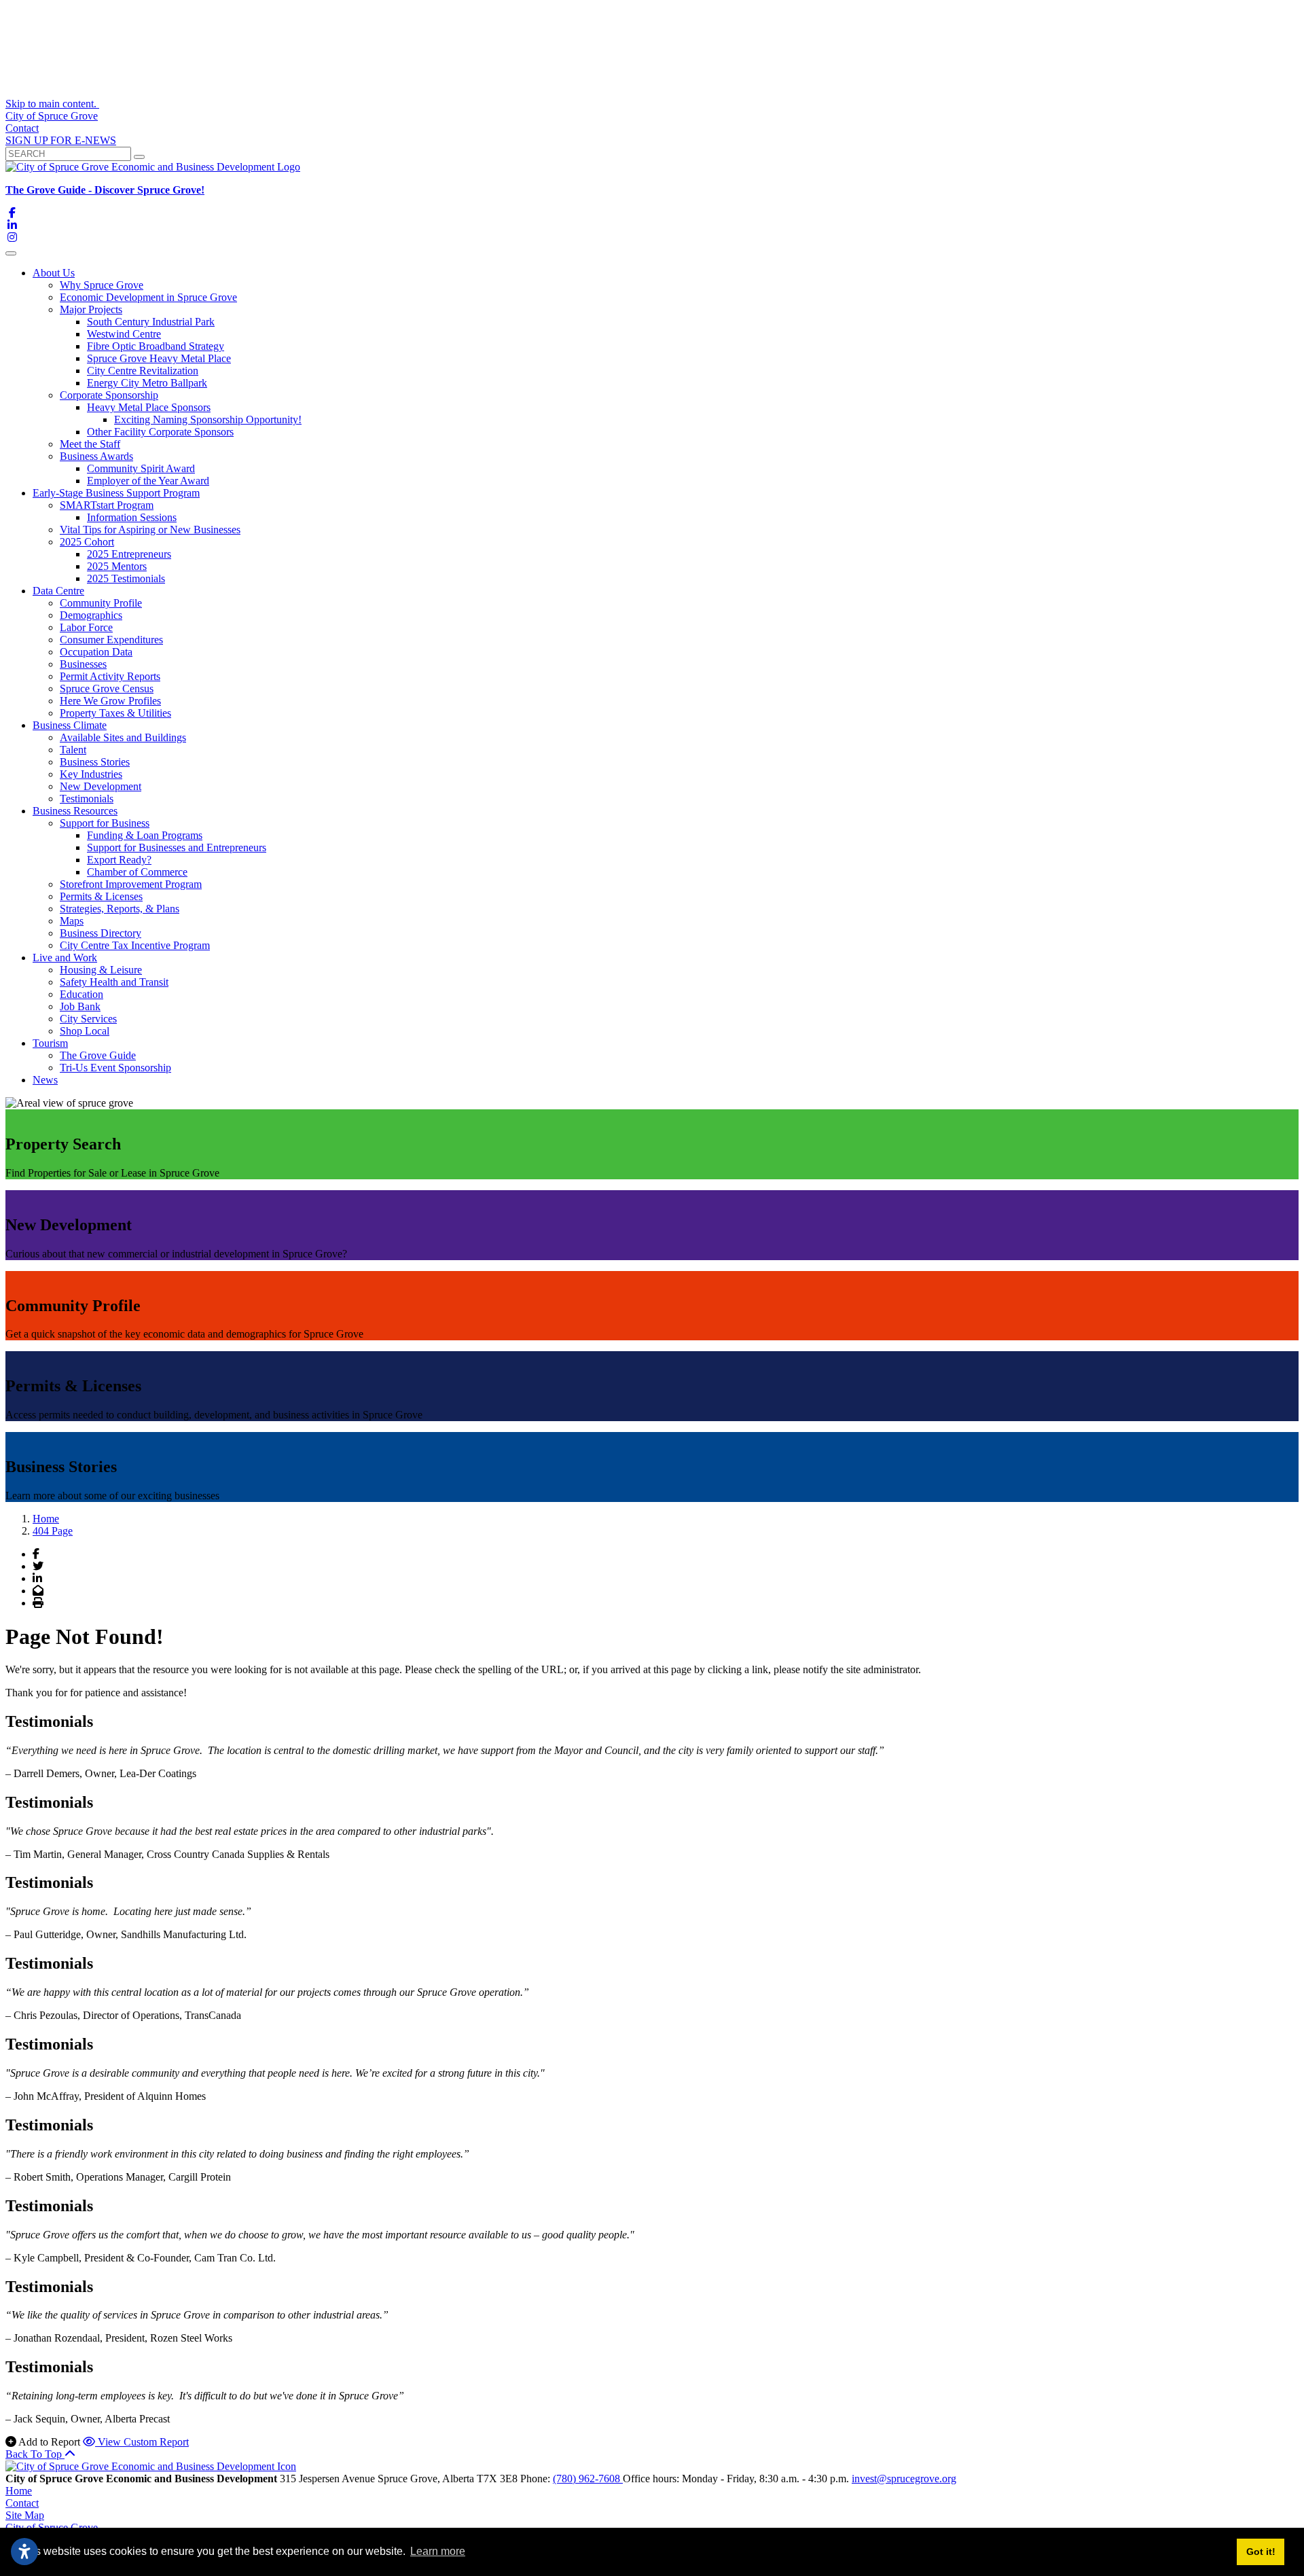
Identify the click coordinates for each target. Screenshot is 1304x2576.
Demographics (91, 615)
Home (19, 2491)
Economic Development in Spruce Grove (148, 297)
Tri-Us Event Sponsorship (115, 1068)
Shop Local (85, 1031)
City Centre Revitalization (143, 371)
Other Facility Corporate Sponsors (160, 432)
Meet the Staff (90, 444)
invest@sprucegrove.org (904, 2479)
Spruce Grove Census (107, 688)
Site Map (25, 2515)
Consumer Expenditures (111, 640)
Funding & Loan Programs (145, 835)
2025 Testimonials (126, 578)
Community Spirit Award (141, 468)
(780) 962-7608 (588, 2479)
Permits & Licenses (101, 896)
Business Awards (96, 456)
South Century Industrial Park (151, 322)
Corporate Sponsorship (109, 395)
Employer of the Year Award (148, 481)
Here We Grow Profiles (110, 701)
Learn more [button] (438, 2551)
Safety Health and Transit (114, 982)
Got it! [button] (1261, 2552)
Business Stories (95, 762)
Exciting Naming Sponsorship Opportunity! (208, 419)
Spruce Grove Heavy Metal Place (159, 358)
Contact (22, 128)
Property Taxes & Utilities (115, 713)
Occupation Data (96, 652)
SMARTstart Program (107, 505)
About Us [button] (54, 273)
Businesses (83, 664)
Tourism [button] (50, 1043)
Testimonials (87, 799)
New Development (101, 786)
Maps (72, 921)
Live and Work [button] (65, 958)
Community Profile (101, 603)
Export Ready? (119, 860)
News (45, 1080)
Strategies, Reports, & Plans (120, 909)
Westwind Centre (124, 334)
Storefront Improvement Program (131, 884)
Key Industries (91, 774)
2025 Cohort (87, 542)
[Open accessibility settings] (24, 2552)
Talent (73, 750)
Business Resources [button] (75, 811)
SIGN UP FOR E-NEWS (61, 140)
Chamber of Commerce (137, 872)
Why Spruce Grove (102, 285)
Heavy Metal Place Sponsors (149, 407)
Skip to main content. (52, 104)
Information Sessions (132, 517)
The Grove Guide (98, 1055)
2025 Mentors (117, 566)
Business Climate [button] (70, 725)
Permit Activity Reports (110, 676)
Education (81, 994)
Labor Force (86, 627)
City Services (88, 1019)
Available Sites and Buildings (123, 737)
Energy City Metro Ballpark (147, 383)
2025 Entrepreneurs (129, 554)
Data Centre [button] (58, 591)
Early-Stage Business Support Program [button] (116, 493)
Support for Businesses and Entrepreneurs (177, 847)
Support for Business (105, 823)
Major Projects (91, 309)
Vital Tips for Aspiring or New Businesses (150, 530)
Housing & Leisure (101, 970)
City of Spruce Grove (52, 116)
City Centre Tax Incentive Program (135, 945)
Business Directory (101, 933)
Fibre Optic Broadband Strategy (156, 346)
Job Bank (80, 1006)
